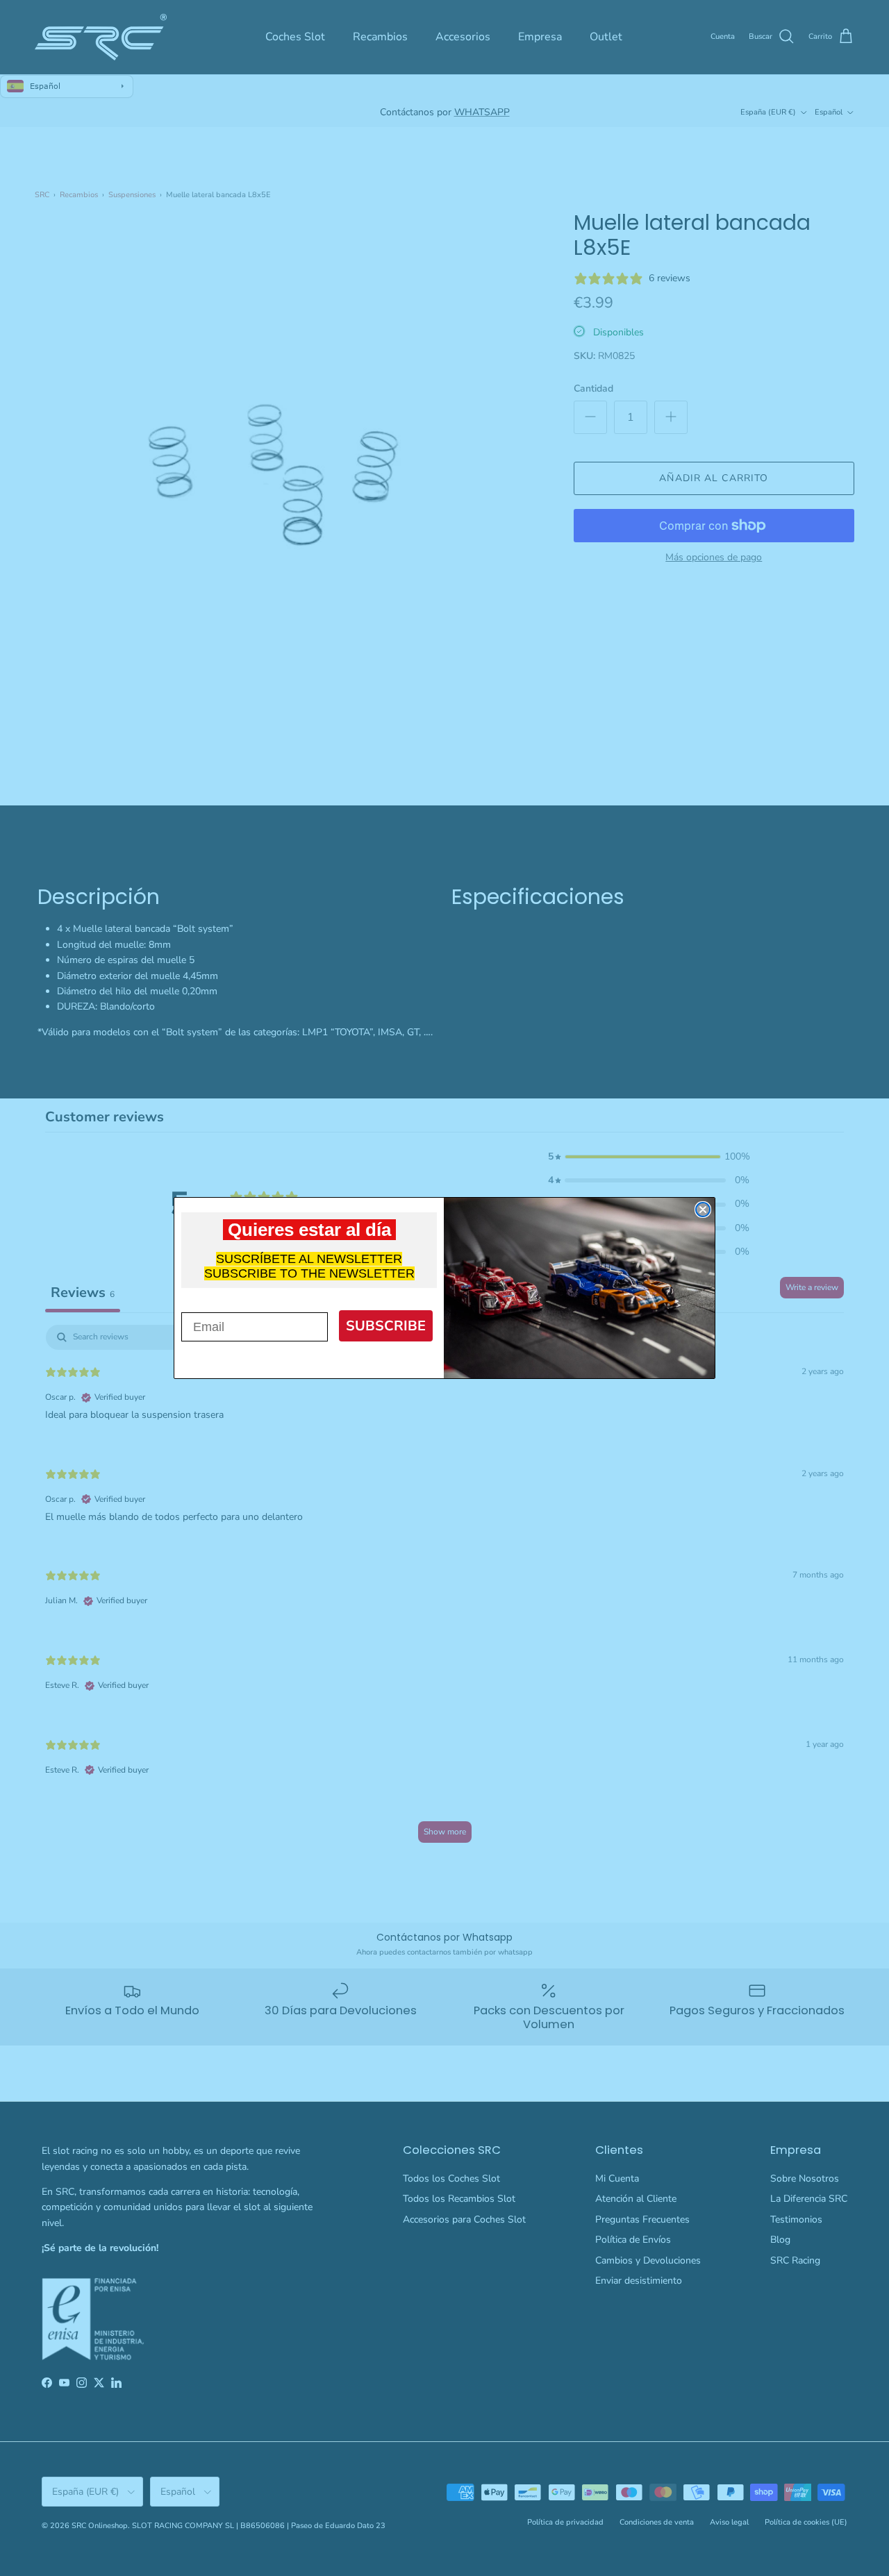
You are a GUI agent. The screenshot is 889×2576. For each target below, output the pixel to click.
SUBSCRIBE (386, 1326)
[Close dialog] (703, 1210)
